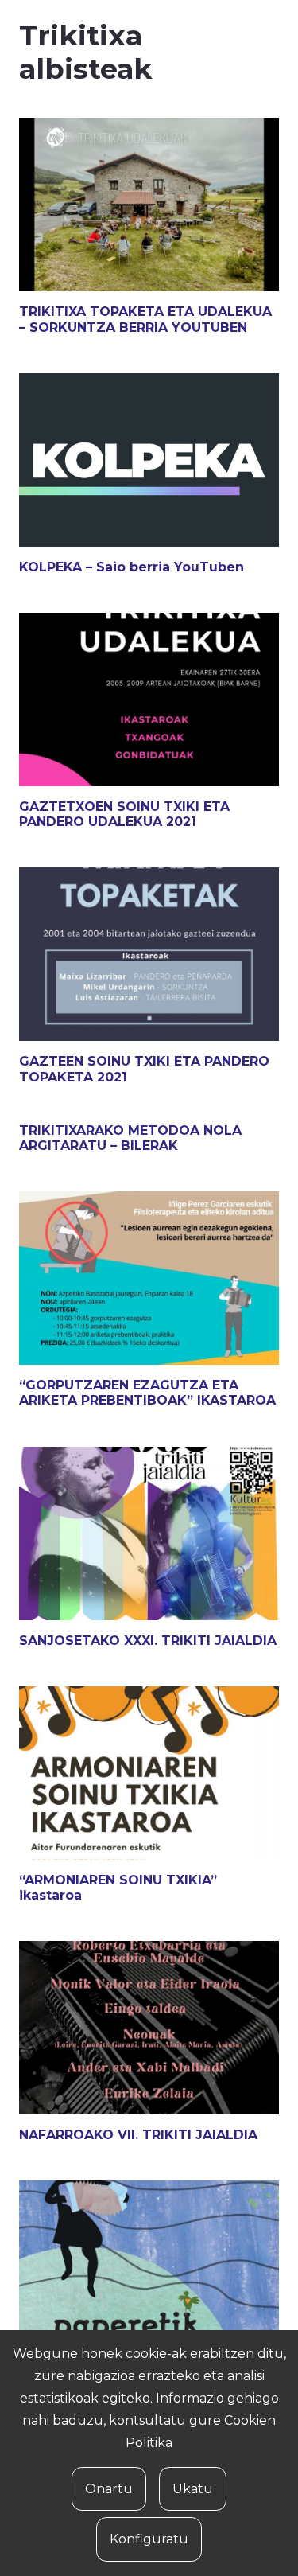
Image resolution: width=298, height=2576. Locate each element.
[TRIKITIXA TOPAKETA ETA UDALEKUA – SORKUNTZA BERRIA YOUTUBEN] (149, 205)
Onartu (109, 2489)
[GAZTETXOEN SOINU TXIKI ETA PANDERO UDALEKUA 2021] (149, 700)
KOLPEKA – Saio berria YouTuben (132, 567)
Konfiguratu (149, 2539)
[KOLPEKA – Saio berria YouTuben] (149, 460)
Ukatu (193, 2489)
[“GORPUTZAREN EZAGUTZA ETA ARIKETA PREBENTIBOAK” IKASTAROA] (149, 1278)
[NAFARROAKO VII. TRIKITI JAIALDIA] (149, 2028)
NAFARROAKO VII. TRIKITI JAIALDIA (138, 2135)
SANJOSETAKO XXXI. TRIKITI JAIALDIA (148, 1641)
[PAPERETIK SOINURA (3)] (149, 2267)
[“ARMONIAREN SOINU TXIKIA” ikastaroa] (149, 1773)
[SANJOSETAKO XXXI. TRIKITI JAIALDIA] (149, 1534)
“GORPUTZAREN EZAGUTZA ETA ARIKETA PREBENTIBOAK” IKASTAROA (147, 1393)
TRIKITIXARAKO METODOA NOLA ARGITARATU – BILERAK (130, 1138)
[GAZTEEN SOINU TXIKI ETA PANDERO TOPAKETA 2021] (149, 954)
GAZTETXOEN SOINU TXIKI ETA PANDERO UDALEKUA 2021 (124, 814)
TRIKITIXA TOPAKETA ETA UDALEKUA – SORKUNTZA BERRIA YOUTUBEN (145, 319)
